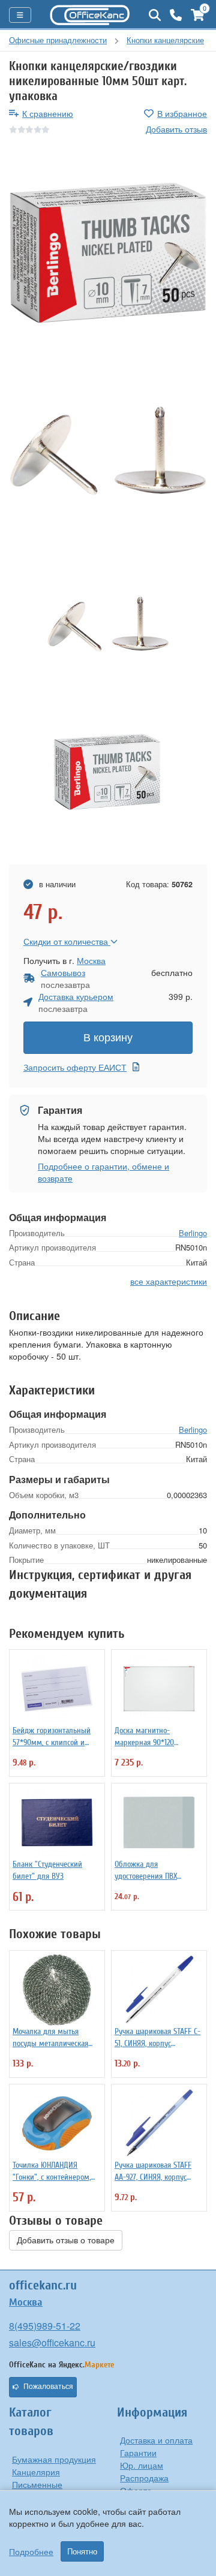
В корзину (108, 1038)
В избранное (182, 113)
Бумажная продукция (54, 2459)
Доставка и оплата (156, 2440)
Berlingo (193, 1233)
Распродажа (144, 2478)
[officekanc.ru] (90, 15)
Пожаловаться (48, 2387)
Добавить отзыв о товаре (66, 2240)
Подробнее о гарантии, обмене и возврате (103, 1172)
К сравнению (48, 113)
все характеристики (169, 1281)
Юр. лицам (142, 2465)
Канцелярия (36, 2472)
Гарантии (138, 2453)
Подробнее (31, 2551)
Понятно (82, 2551)
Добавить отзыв (176, 129)
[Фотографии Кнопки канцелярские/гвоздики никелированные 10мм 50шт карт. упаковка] (108, 253)
